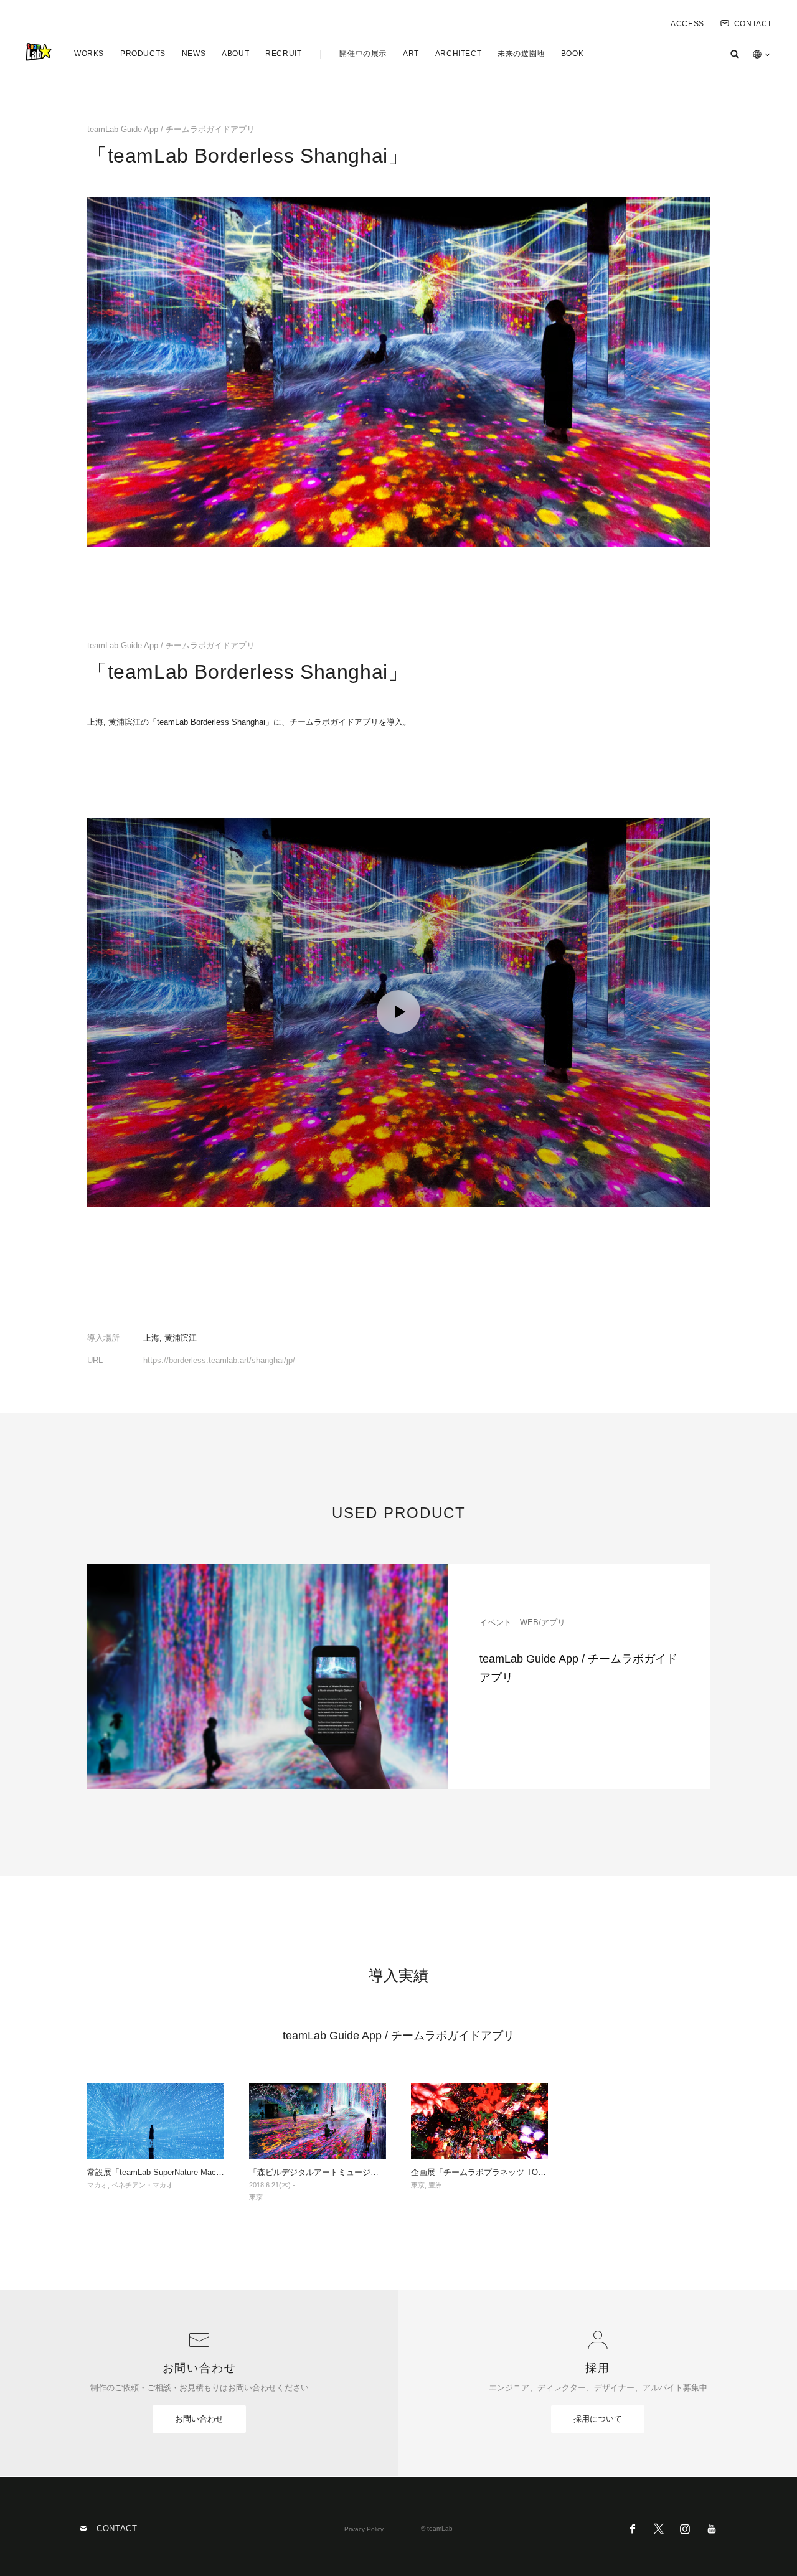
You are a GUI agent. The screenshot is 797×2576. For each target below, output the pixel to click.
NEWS (194, 54)
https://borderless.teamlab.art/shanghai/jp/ (219, 1360)
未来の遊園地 (521, 54)
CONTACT (753, 24)
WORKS (89, 54)
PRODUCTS (143, 54)
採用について (598, 2419)
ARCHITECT (458, 54)
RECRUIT (283, 54)
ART (411, 54)
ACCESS (687, 24)
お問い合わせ (199, 2419)
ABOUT (235, 54)
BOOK (572, 54)
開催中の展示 (363, 54)
